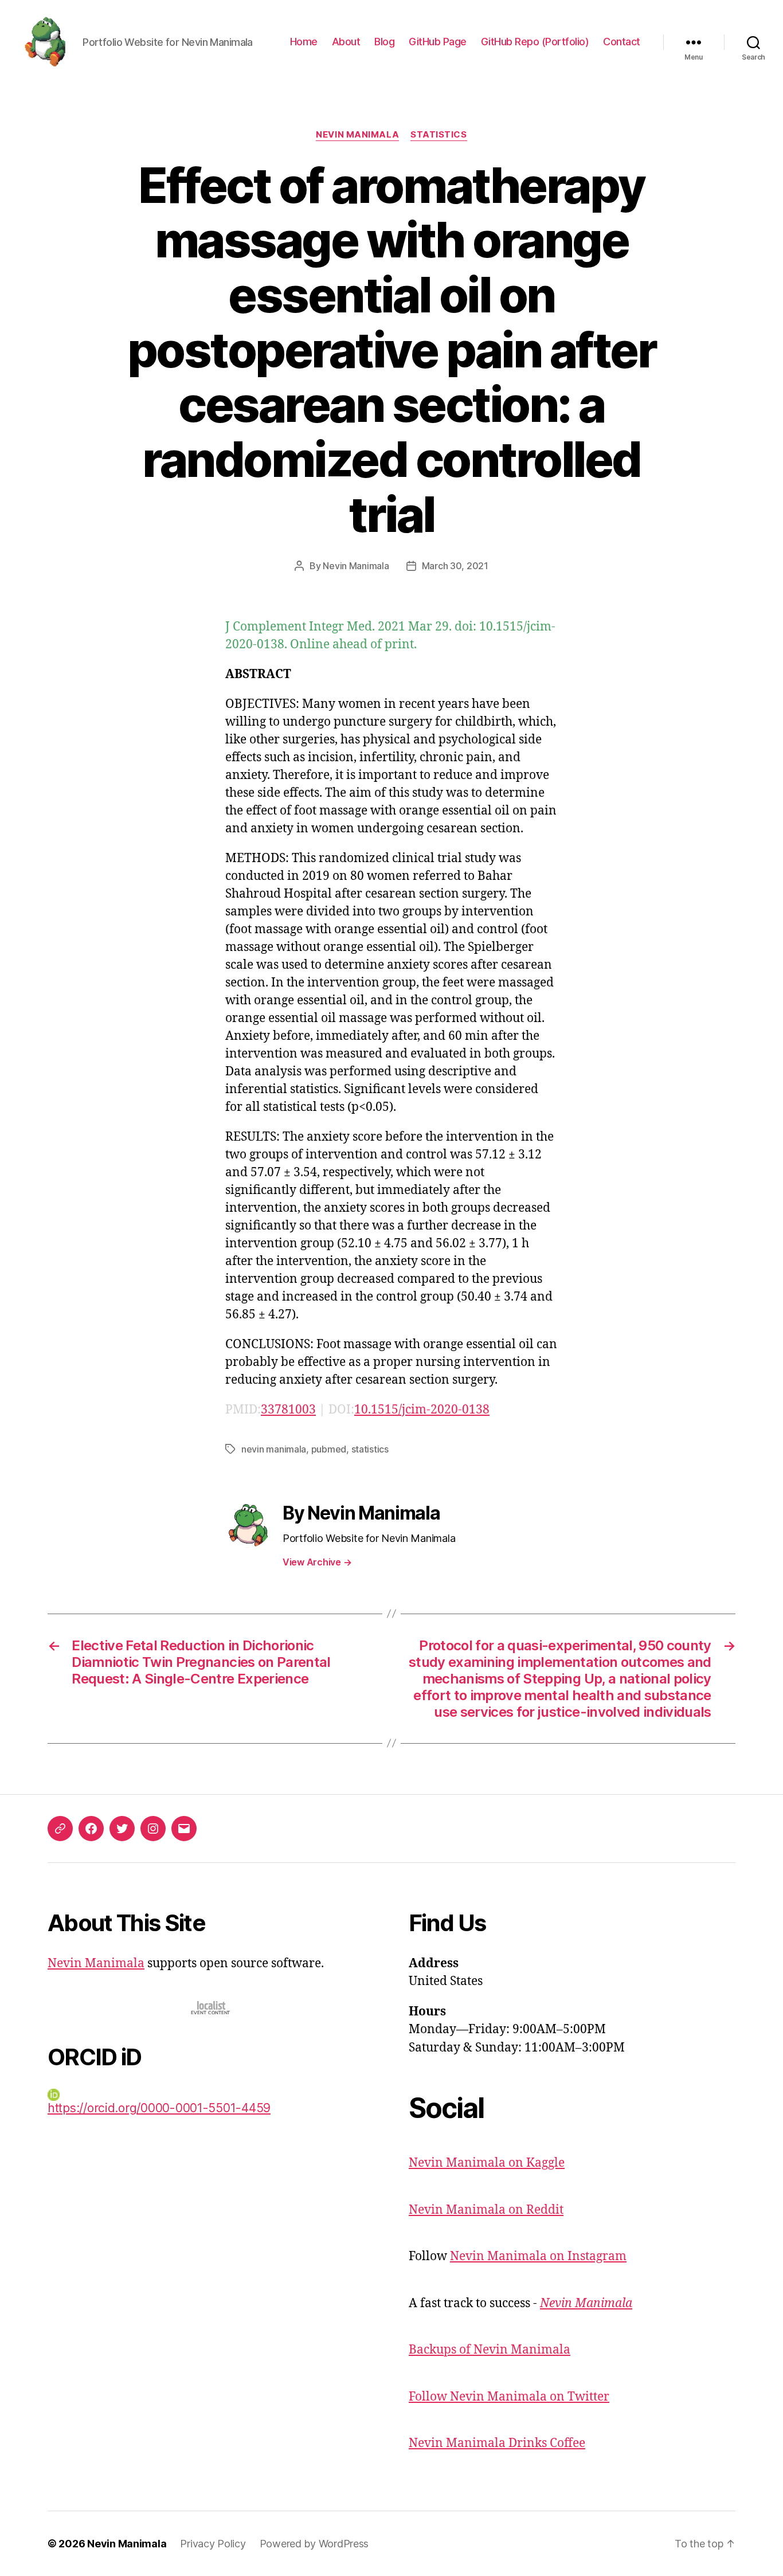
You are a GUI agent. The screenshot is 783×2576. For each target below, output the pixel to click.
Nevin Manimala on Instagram (538, 2256)
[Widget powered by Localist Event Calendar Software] (211, 2008)
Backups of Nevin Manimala (490, 2350)
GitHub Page (438, 42)
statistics (370, 1449)
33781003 (288, 1410)
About (346, 42)
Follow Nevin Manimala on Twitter (509, 2397)
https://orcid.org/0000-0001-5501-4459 (159, 2108)
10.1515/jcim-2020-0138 (422, 1410)
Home (304, 42)
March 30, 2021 (455, 566)
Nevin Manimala (357, 135)
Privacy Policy (213, 2544)
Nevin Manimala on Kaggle (487, 2163)
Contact (622, 42)
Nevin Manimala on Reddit (486, 2210)
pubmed (329, 1449)
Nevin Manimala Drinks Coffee (497, 2443)
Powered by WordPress (314, 2544)
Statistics (439, 135)
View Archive (317, 1562)
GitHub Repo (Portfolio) (535, 42)
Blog (384, 42)
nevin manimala (274, 1449)
